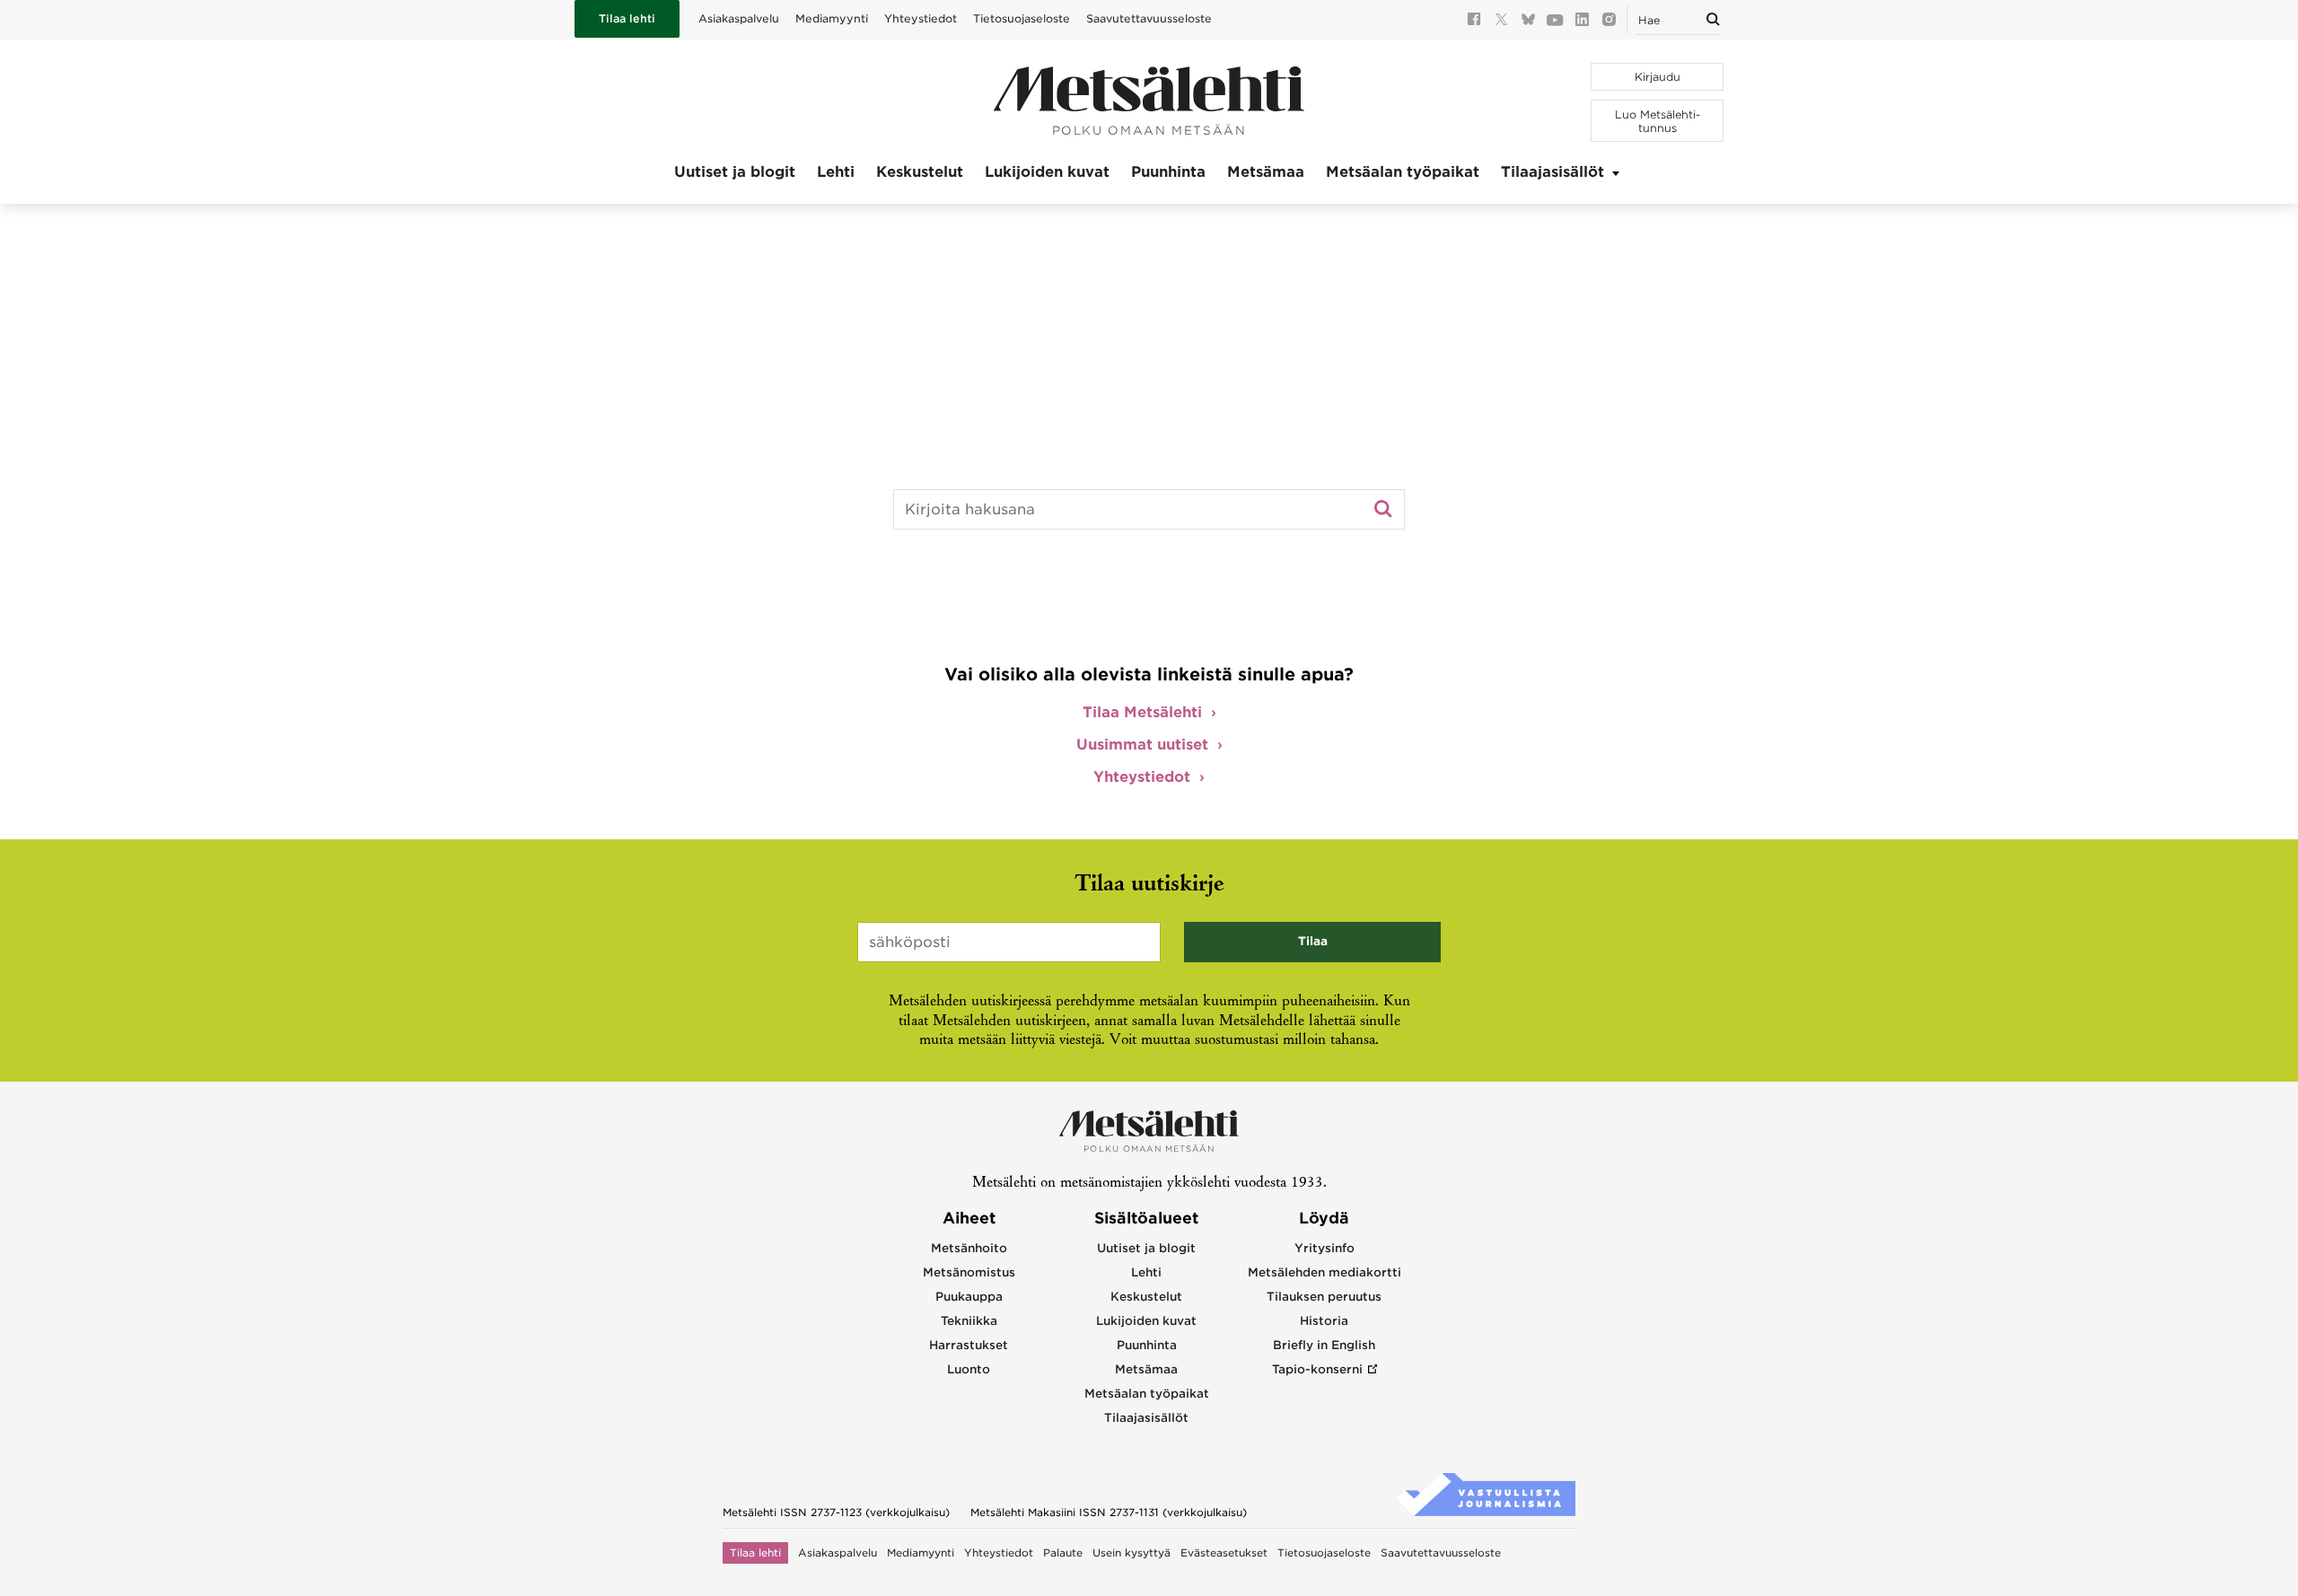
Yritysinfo (1324, 1248)
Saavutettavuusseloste (1149, 18)
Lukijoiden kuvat (1047, 172)
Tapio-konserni (1317, 1369)
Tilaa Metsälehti (1142, 712)
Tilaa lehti (627, 18)
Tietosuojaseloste (1022, 18)
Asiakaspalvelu (739, 18)
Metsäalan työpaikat (1403, 172)
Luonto (969, 1369)
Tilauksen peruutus (1324, 1297)
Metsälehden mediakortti (1324, 1272)
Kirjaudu (1658, 77)
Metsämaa (1266, 172)
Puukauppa (969, 1297)
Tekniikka (969, 1321)
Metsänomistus (969, 1272)
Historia (1324, 1321)
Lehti (836, 172)
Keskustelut (920, 172)
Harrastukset (969, 1345)
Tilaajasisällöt (1552, 172)
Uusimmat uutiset (1142, 745)
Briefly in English (1324, 1345)
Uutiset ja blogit (735, 172)
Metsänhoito (969, 1248)
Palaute (1063, 1553)
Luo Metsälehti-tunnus (1658, 121)
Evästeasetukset (1224, 1553)
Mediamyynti (832, 18)
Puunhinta (1168, 172)
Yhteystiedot (921, 18)
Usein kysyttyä (1131, 1553)
